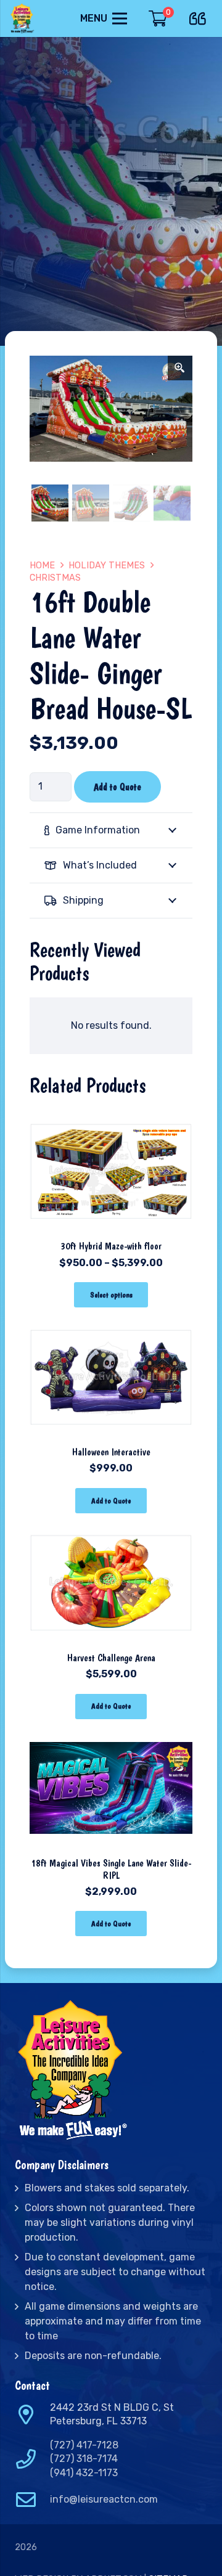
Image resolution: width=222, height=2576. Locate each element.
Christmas (55, 578)
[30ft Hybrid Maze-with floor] (111, 1117)
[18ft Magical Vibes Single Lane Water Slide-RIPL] (111, 1735)
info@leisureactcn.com (104, 2499)
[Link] (23, 18)
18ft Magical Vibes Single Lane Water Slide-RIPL (111, 1869)
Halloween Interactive (111, 1452)
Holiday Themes (107, 566)
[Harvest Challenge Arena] (111, 1529)
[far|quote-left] (201, 16)
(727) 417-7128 (84, 2445)
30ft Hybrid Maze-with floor (111, 1246)
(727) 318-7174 (84, 2459)
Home (42, 566)
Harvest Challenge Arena (111, 1658)
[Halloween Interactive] (111, 1323)
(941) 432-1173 (84, 2473)
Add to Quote (117, 787)
